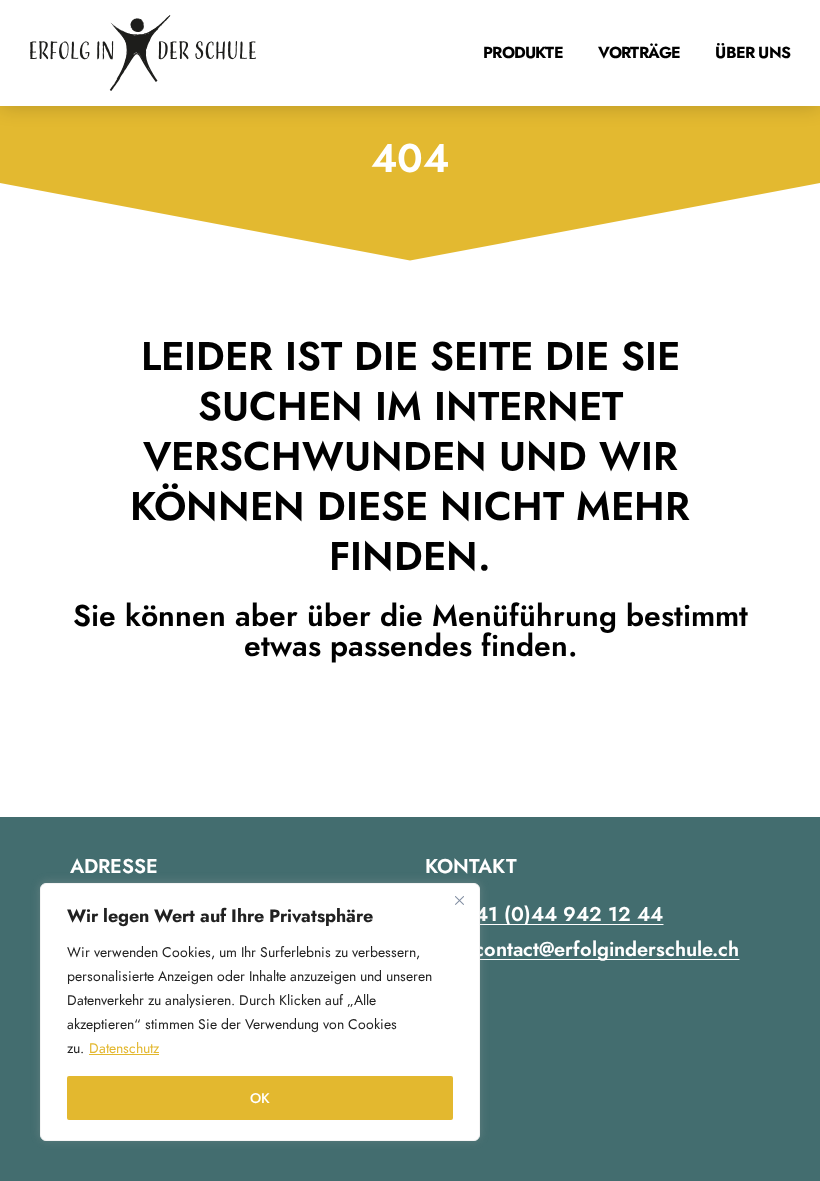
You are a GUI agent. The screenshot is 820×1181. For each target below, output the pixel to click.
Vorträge (639, 52)
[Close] (459, 900)
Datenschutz (124, 1048)
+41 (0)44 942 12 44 (562, 914)
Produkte (523, 52)
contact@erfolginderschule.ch (606, 949)
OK (260, 1098)
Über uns (752, 52)
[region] (260, 1012)
